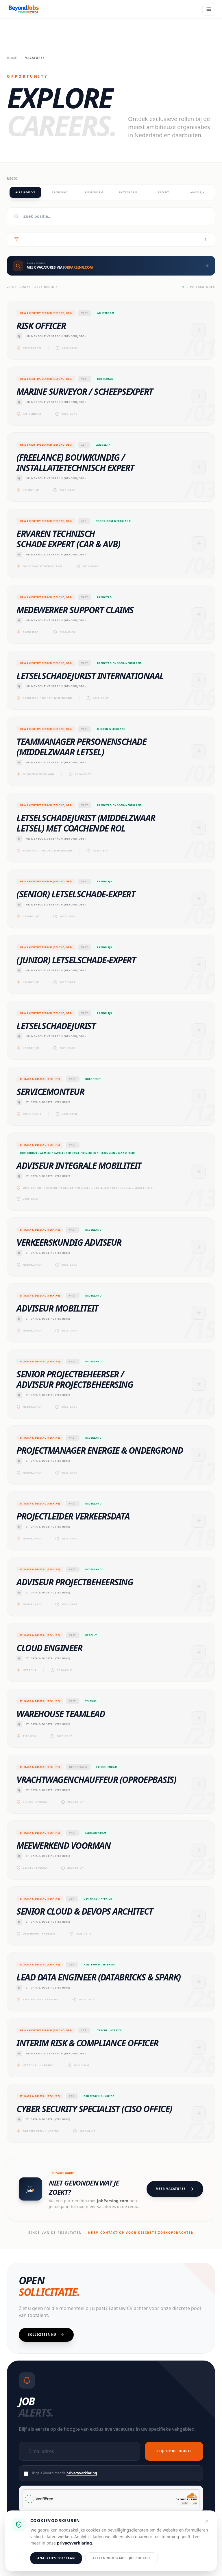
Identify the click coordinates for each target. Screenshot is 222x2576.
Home (12, 58)
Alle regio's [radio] (25, 192)
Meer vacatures (171, 2189)
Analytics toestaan (56, 2558)
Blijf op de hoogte (174, 2451)
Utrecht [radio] (162, 192)
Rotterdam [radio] (128, 192)
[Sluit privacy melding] (207, 2521)
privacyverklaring (82, 2473)
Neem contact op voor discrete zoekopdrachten (141, 2233)
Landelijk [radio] (197, 192)
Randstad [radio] (60, 192)
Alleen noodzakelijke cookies (122, 2558)
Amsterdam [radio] (94, 192)
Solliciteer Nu (42, 2335)
